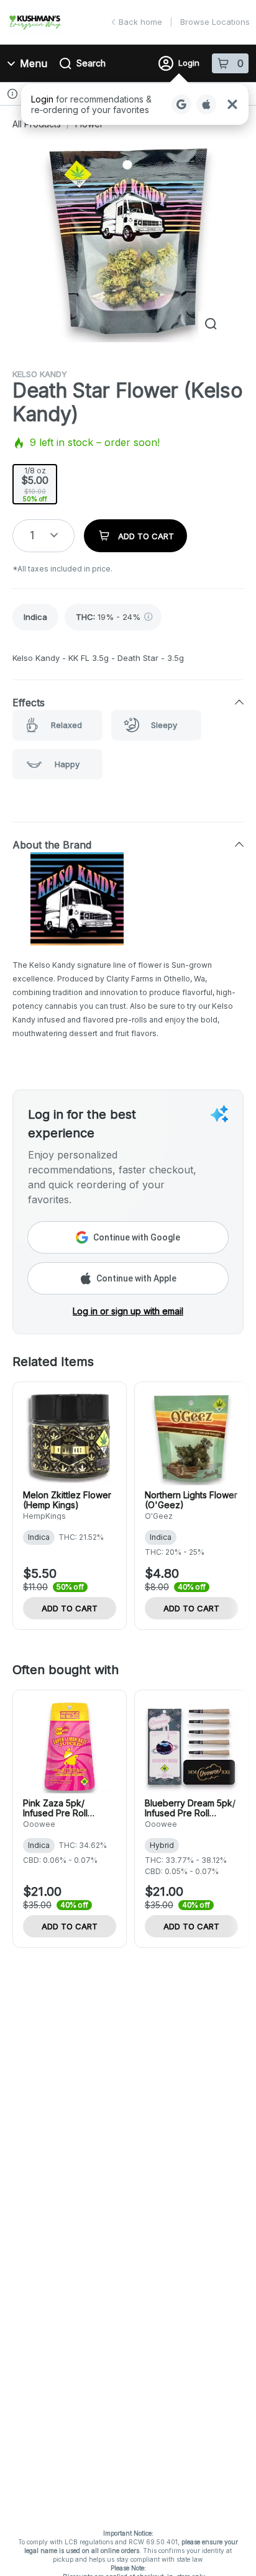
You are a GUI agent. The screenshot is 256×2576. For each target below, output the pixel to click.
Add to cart (70, 1608)
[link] (35, 617)
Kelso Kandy (40, 374)
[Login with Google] (181, 104)
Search (91, 63)
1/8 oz (35, 484)
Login (189, 63)
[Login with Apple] (206, 104)
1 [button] (32, 535)
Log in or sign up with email (128, 1311)
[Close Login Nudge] (232, 104)
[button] (135, 104)
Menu (34, 63)
